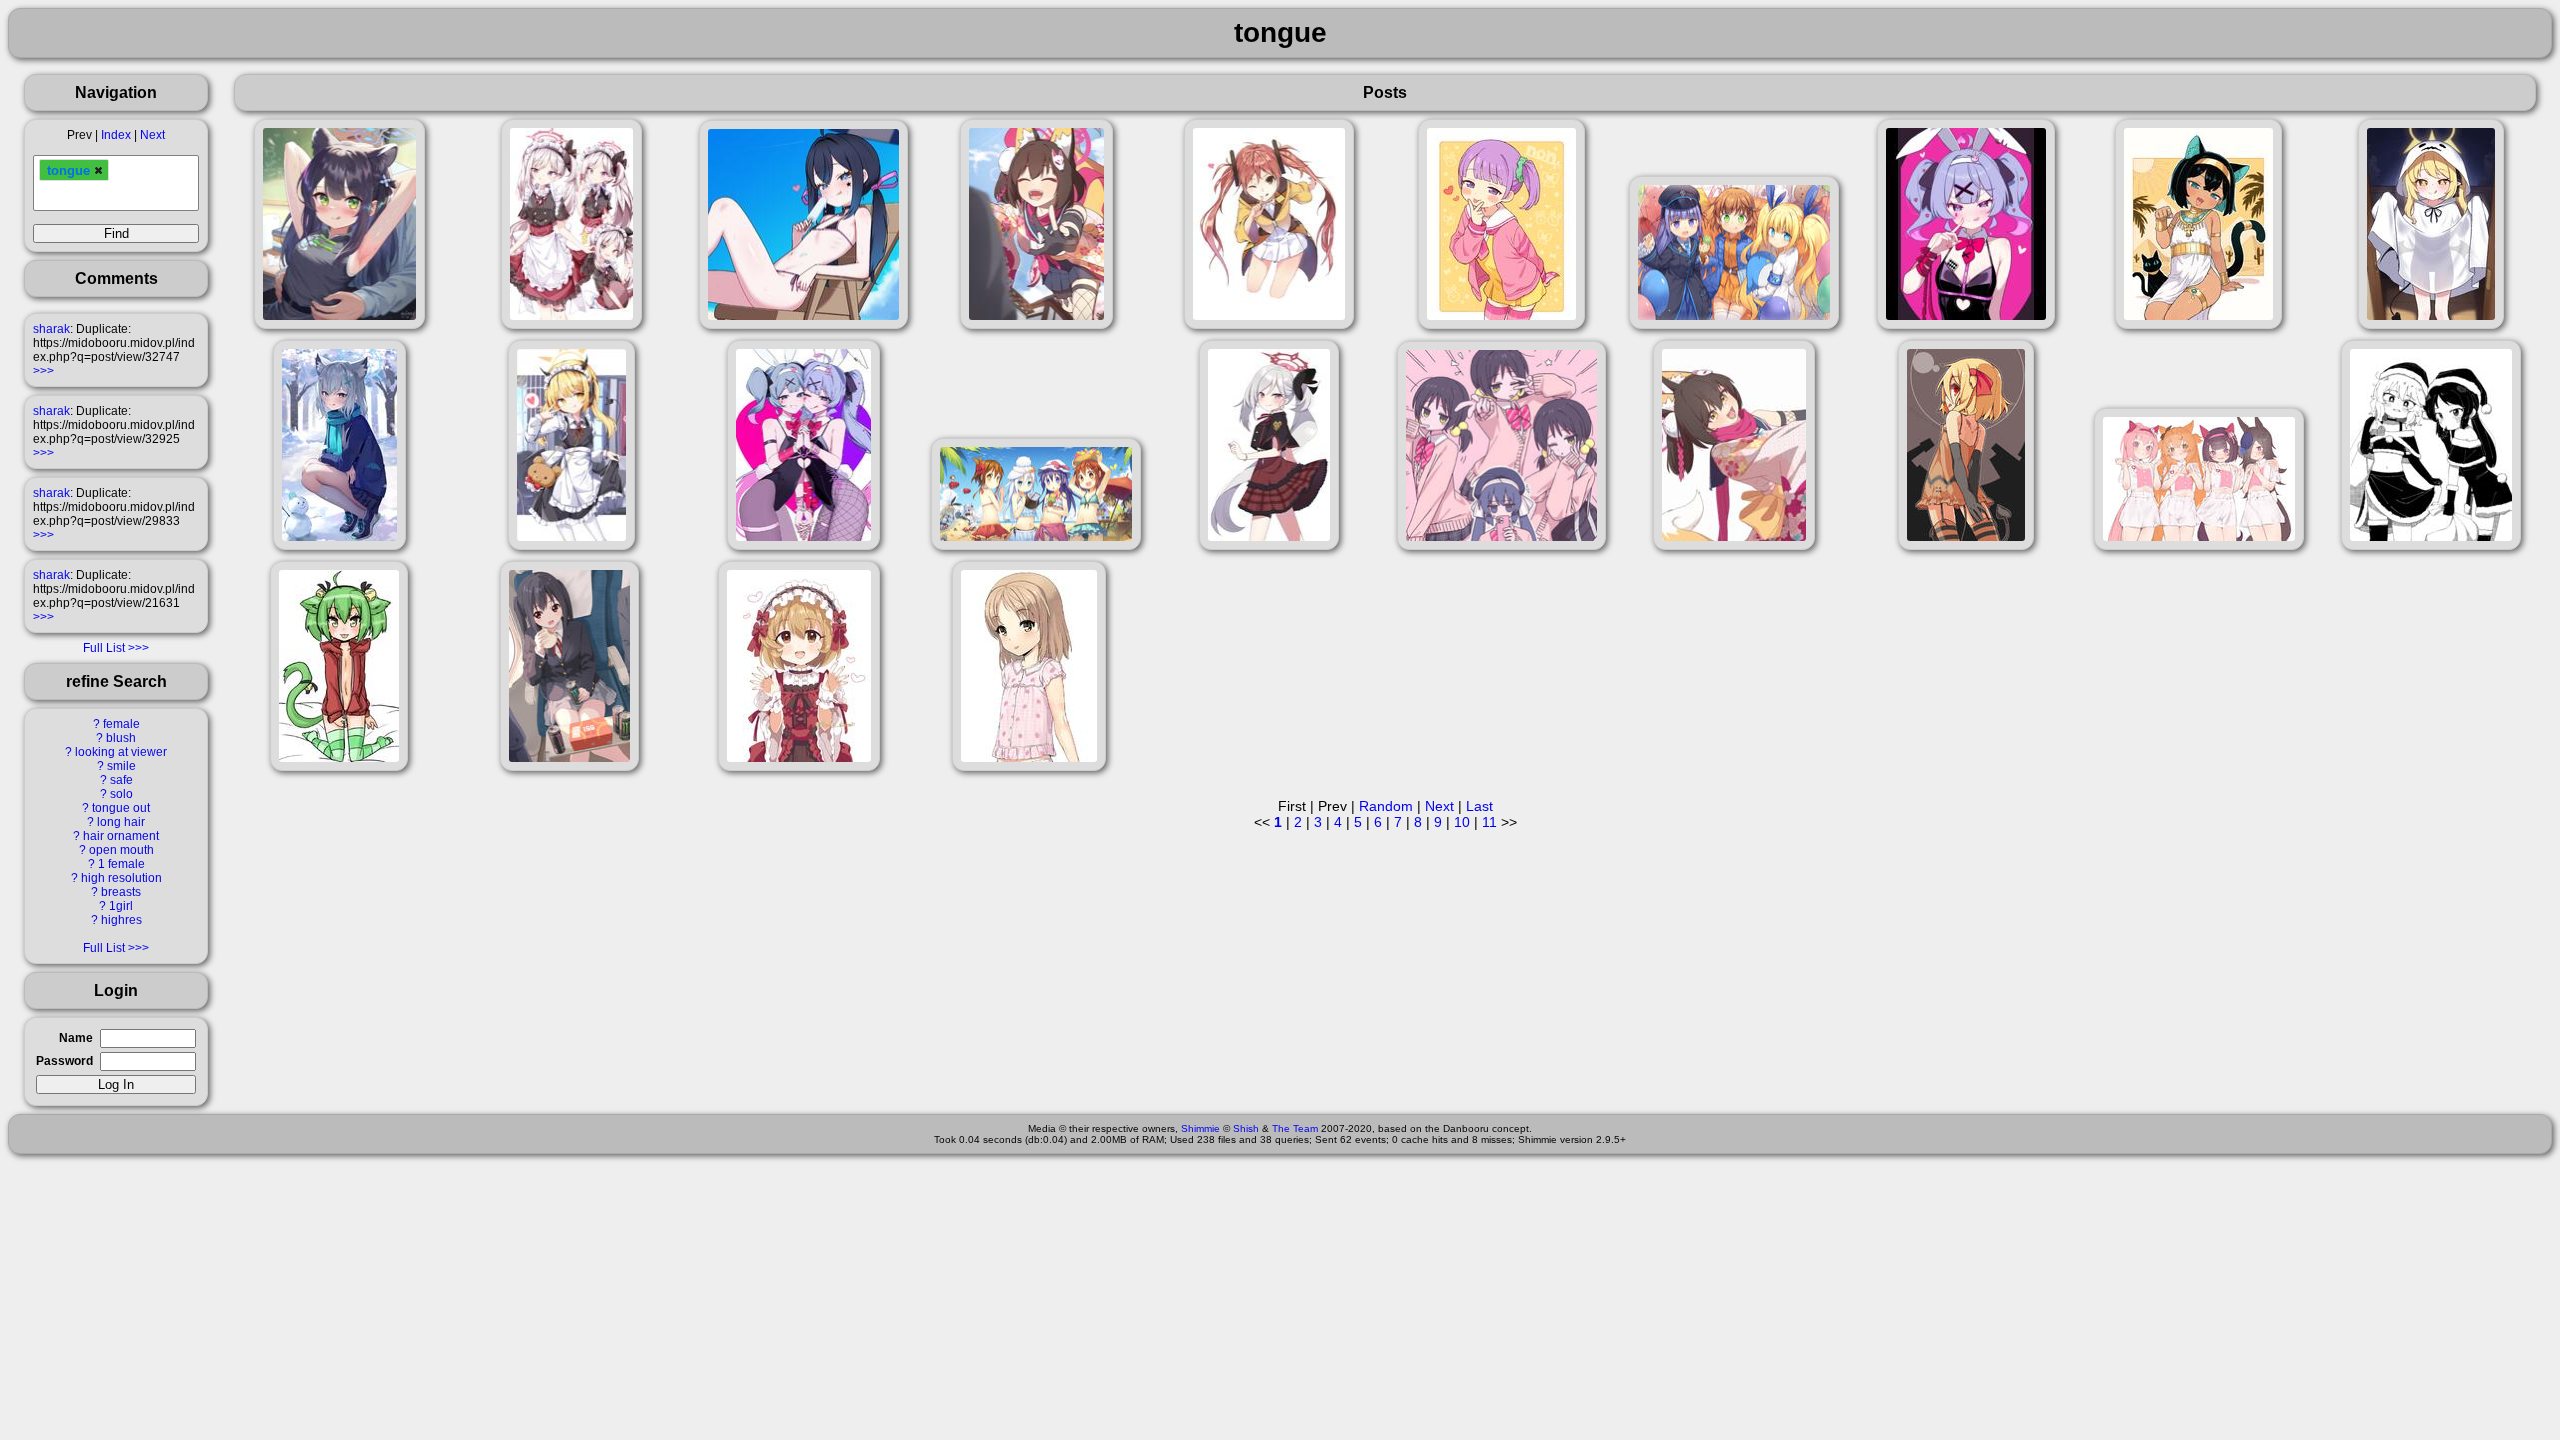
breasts (121, 892)
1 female (121, 864)
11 (1489, 822)
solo (121, 794)
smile (121, 766)
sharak (51, 329)
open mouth (121, 850)
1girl (121, 906)
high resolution (121, 878)
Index (116, 135)
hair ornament (121, 836)
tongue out (121, 808)
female (121, 724)
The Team (1295, 1128)
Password (64, 1061)
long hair (121, 822)
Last (1479, 806)
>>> (43, 371)
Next (152, 135)
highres (121, 920)
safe (121, 780)
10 (1462, 822)
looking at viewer (121, 752)
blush (121, 738)
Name (76, 1038)
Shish (1246, 1128)
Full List (104, 648)
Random (1386, 806)
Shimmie (1200, 1128)
